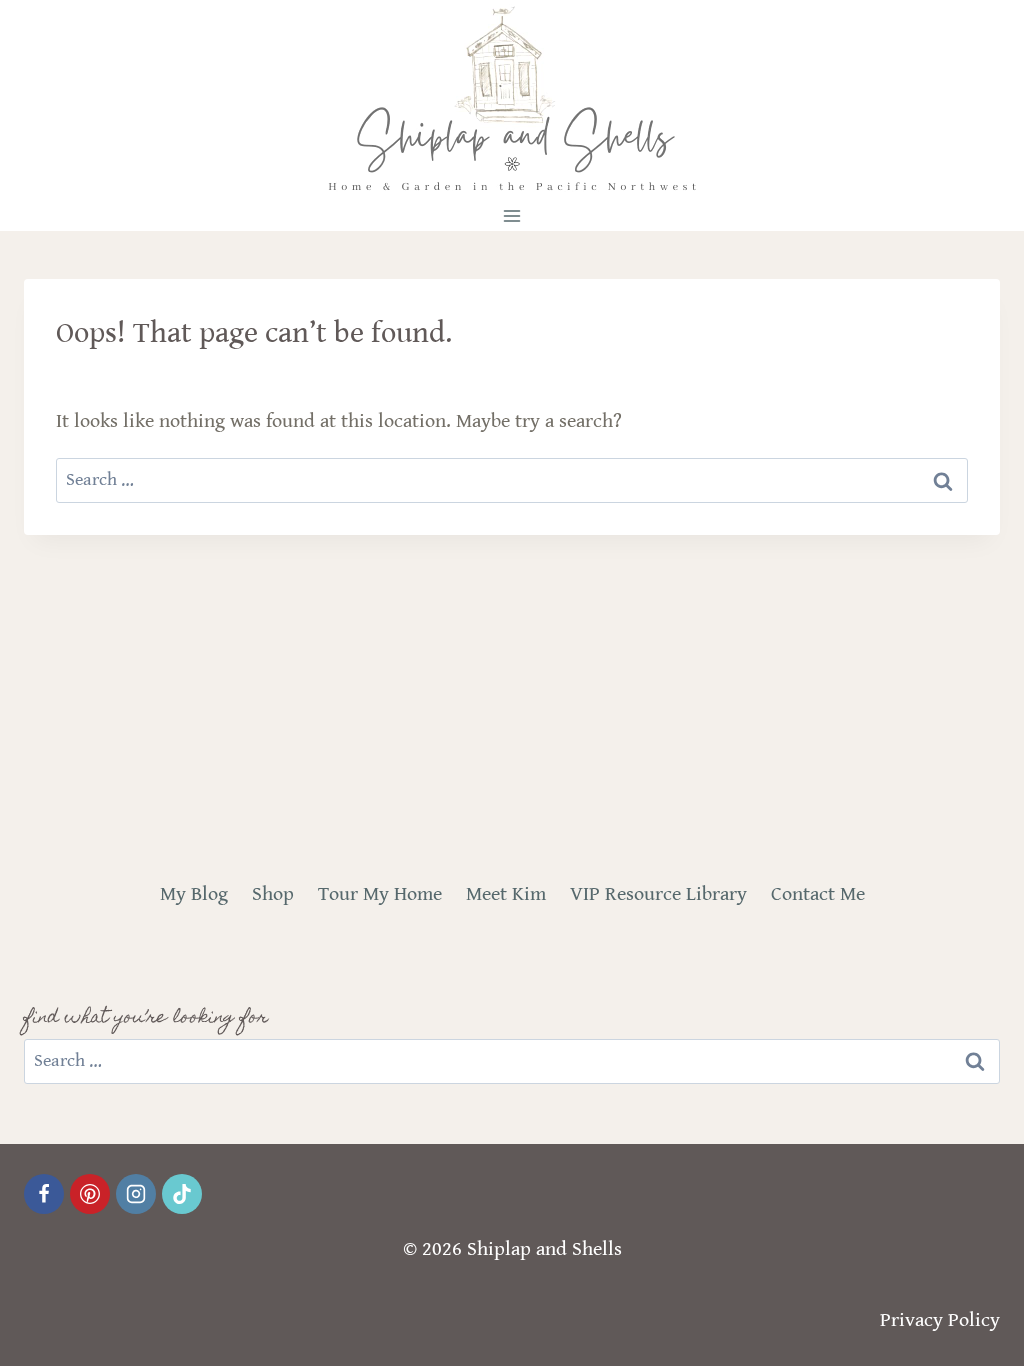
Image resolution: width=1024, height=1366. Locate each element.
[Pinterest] (90, 1194)
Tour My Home (380, 894)
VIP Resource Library (658, 894)
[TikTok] (182, 1194)
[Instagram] (136, 1194)
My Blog (194, 894)
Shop (273, 894)
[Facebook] (44, 1194)
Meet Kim (506, 894)
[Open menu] (512, 215)
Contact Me (818, 894)
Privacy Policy (940, 1320)
